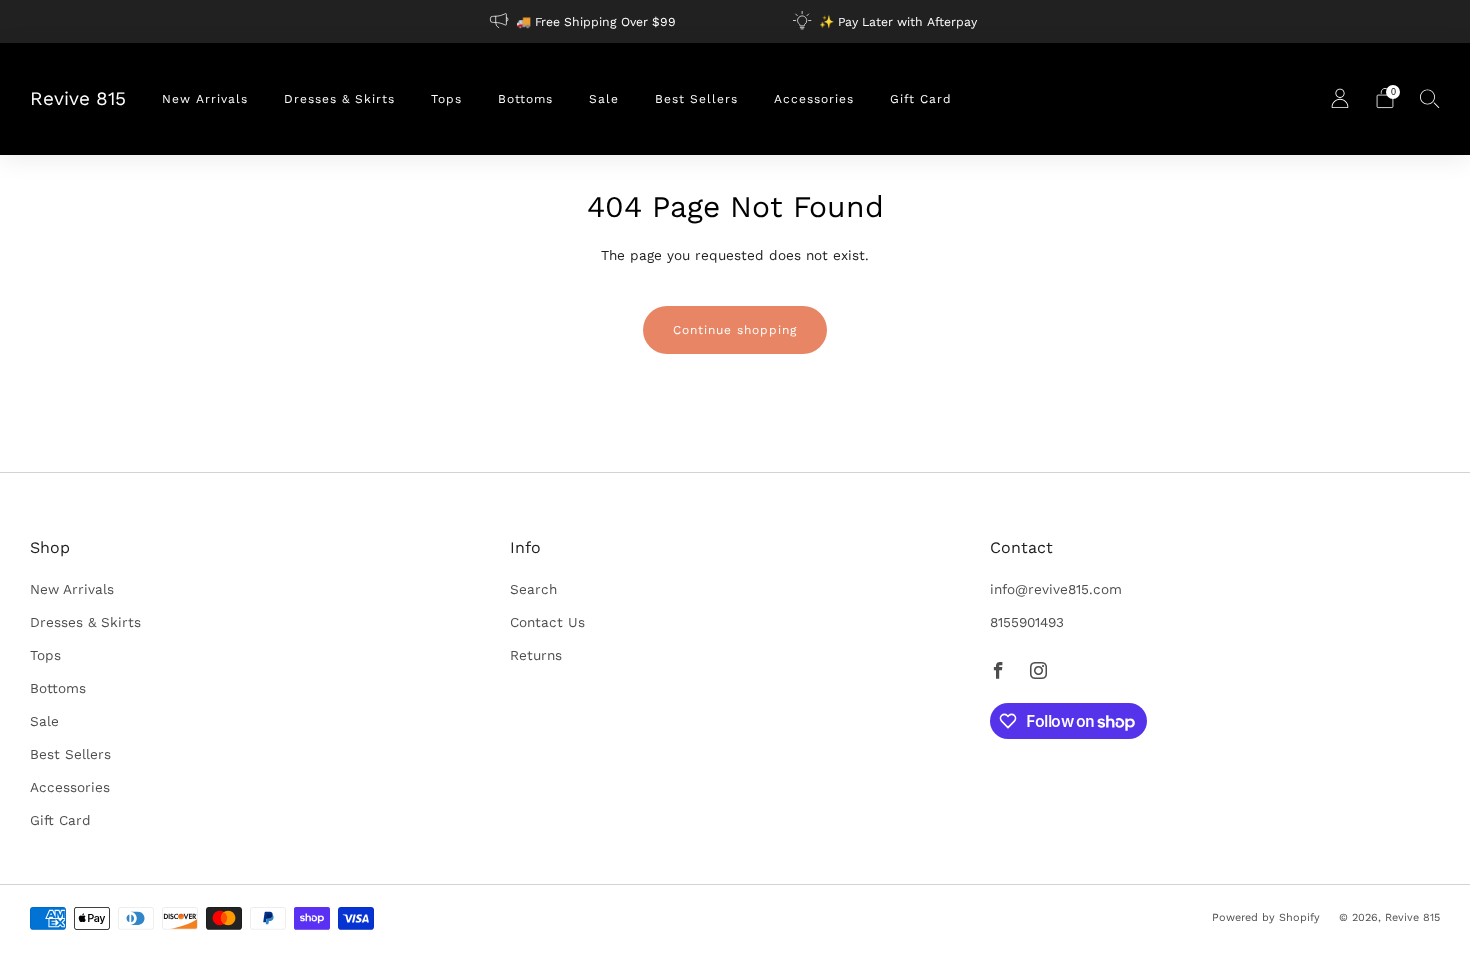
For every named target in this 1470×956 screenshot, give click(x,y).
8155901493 (1027, 622)
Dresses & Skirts (339, 99)
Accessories (814, 99)
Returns (536, 655)
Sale (604, 99)
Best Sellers (696, 99)
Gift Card (921, 99)
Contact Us (547, 622)
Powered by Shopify (1266, 917)
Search (533, 589)
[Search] (1430, 98)
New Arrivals (205, 99)
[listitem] (584, 21)
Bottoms (525, 99)
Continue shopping (735, 330)
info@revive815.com (1056, 589)
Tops (446, 99)
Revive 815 (78, 99)
